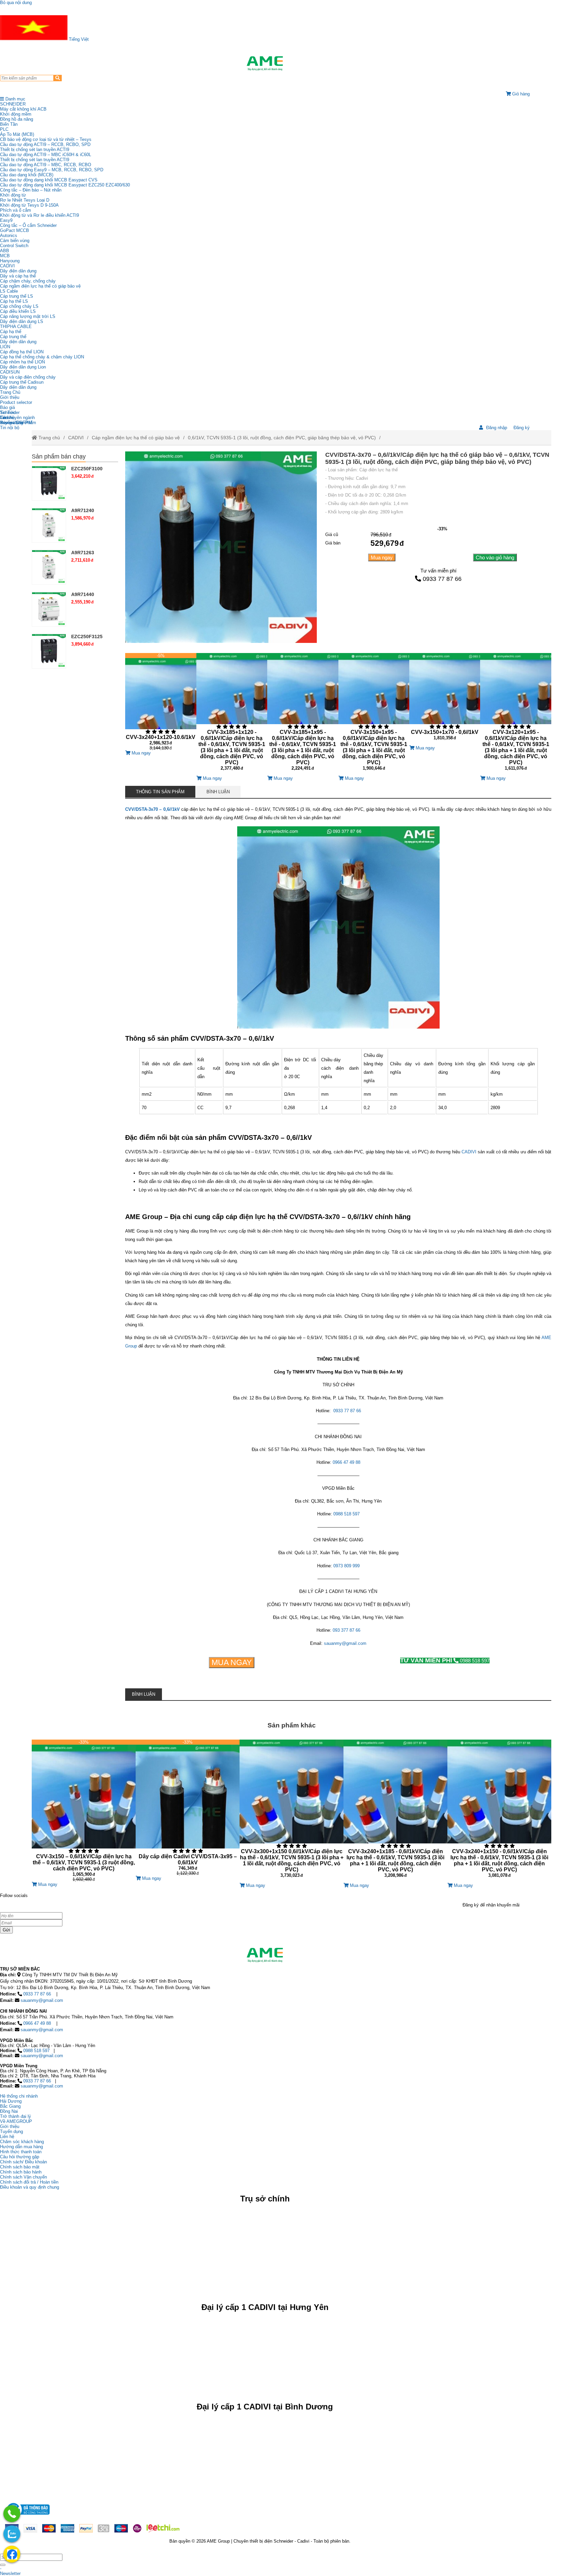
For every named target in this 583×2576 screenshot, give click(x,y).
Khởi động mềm (16, 114)
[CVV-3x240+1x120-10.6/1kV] (161, 702)
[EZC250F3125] (49, 651)
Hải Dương (11, 2101)
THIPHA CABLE (16, 327)
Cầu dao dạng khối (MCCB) (27, 175)
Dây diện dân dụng (18, 342)
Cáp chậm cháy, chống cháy (28, 281)
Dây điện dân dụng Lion (23, 367)
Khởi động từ (13, 195)
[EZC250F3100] (49, 483)
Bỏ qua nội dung (16, 3)
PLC (4, 129)
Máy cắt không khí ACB (23, 109)
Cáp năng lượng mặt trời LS (28, 316)
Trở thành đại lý (16, 2116)
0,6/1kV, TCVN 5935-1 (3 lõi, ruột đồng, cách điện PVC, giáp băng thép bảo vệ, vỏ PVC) (282, 438)
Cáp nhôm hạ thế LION (22, 362)
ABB (5, 251)
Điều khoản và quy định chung (30, 2187)
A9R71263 (83, 553)
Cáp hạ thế (11, 332)
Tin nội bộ (10, 428)
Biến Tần (9, 124)
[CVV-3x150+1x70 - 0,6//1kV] (445, 699)
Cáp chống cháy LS (19, 306)
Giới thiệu (10, 397)
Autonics (9, 235)
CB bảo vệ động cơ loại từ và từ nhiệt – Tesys (46, 139)
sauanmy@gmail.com (345, 1643)
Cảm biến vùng (15, 241)
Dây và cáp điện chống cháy (28, 377)
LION (5, 347)
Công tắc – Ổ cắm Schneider (28, 225)
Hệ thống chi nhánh (19, 2096)
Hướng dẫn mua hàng (21, 2147)
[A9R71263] (49, 567)
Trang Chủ (10, 392)
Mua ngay (382, 557)
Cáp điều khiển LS (18, 311)
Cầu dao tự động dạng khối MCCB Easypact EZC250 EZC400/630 (65, 185)
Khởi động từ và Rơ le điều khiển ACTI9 (39, 215)
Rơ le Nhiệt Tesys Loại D (25, 200)
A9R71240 (83, 510)
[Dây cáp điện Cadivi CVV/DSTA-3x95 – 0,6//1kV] (188, 1808)
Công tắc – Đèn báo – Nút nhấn (31, 190)
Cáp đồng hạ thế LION (22, 352)
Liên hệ (7, 418)
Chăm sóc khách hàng (22, 2142)
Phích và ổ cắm (16, 210)
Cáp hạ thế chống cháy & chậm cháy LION (42, 357)
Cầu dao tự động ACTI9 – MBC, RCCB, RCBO (46, 165)
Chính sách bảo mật (20, 2167)
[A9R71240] (49, 525)
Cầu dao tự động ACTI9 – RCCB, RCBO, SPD (45, 144)
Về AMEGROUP (16, 2121)
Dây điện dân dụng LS (22, 321)
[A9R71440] (49, 609)
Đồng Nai (9, 2111)
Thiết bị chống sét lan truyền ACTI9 (35, 150)
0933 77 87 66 (442, 579)
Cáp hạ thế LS (14, 301)
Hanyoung (10, 261)
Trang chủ (49, 438)
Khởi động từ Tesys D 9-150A (29, 205)
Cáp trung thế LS (17, 296)
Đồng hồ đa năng (17, 119)
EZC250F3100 (87, 469)
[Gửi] (3, 2565)
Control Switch (14, 246)
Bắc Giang (10, 2106)
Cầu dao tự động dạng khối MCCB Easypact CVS (49, 180)
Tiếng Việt (78, 39)
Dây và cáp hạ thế (18, 276)
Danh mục (15, 99)
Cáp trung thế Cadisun (22, 382)
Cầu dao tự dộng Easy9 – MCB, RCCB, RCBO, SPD (52, 170)
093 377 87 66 (346, 1630)
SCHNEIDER (13, 104)
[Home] (265, 63)
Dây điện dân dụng (18, 271)
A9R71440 (83, 594)
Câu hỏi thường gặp (20, 2157)
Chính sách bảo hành (21, 2172)
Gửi (6, 1930)
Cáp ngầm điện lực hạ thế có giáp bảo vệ (40, 286)
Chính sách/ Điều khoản (23, 2162)
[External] (27, 2516)
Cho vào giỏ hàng (495, 557)
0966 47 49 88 (346, 1462)
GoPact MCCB (15, 230)
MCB (5, 256)
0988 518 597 (346, 1514)
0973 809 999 (346, 1566)
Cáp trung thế (13, 337)
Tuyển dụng (11, 423)
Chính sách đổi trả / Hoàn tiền (29, 2182)
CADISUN (10, 372)
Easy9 (6, 220)
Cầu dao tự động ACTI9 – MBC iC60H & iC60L (46, 155)
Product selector (16, 402)
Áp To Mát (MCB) (17, 134)
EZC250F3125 (87, 636)
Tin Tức (8, 412)
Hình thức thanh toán (21, 2152)
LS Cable (9, 291)
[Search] (58, 78)
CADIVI (7, 266)
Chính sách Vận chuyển (23, 2177)
